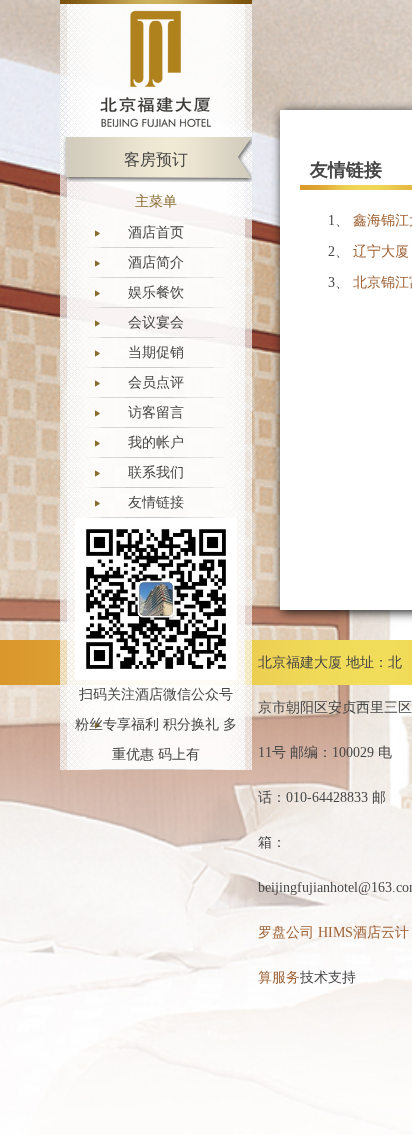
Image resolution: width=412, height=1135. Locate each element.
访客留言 (156, 412)
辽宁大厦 (381, 251)
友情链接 (156, 502)
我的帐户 (156, 442)
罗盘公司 (286, 932)
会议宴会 (156, 322)
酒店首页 (156, 232)
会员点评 (156, 382)
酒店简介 (156, 262)
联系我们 (156, 472)
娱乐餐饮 (156, 292)
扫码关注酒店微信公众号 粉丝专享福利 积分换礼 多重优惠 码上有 (156, 724)
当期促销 (156, 352)
